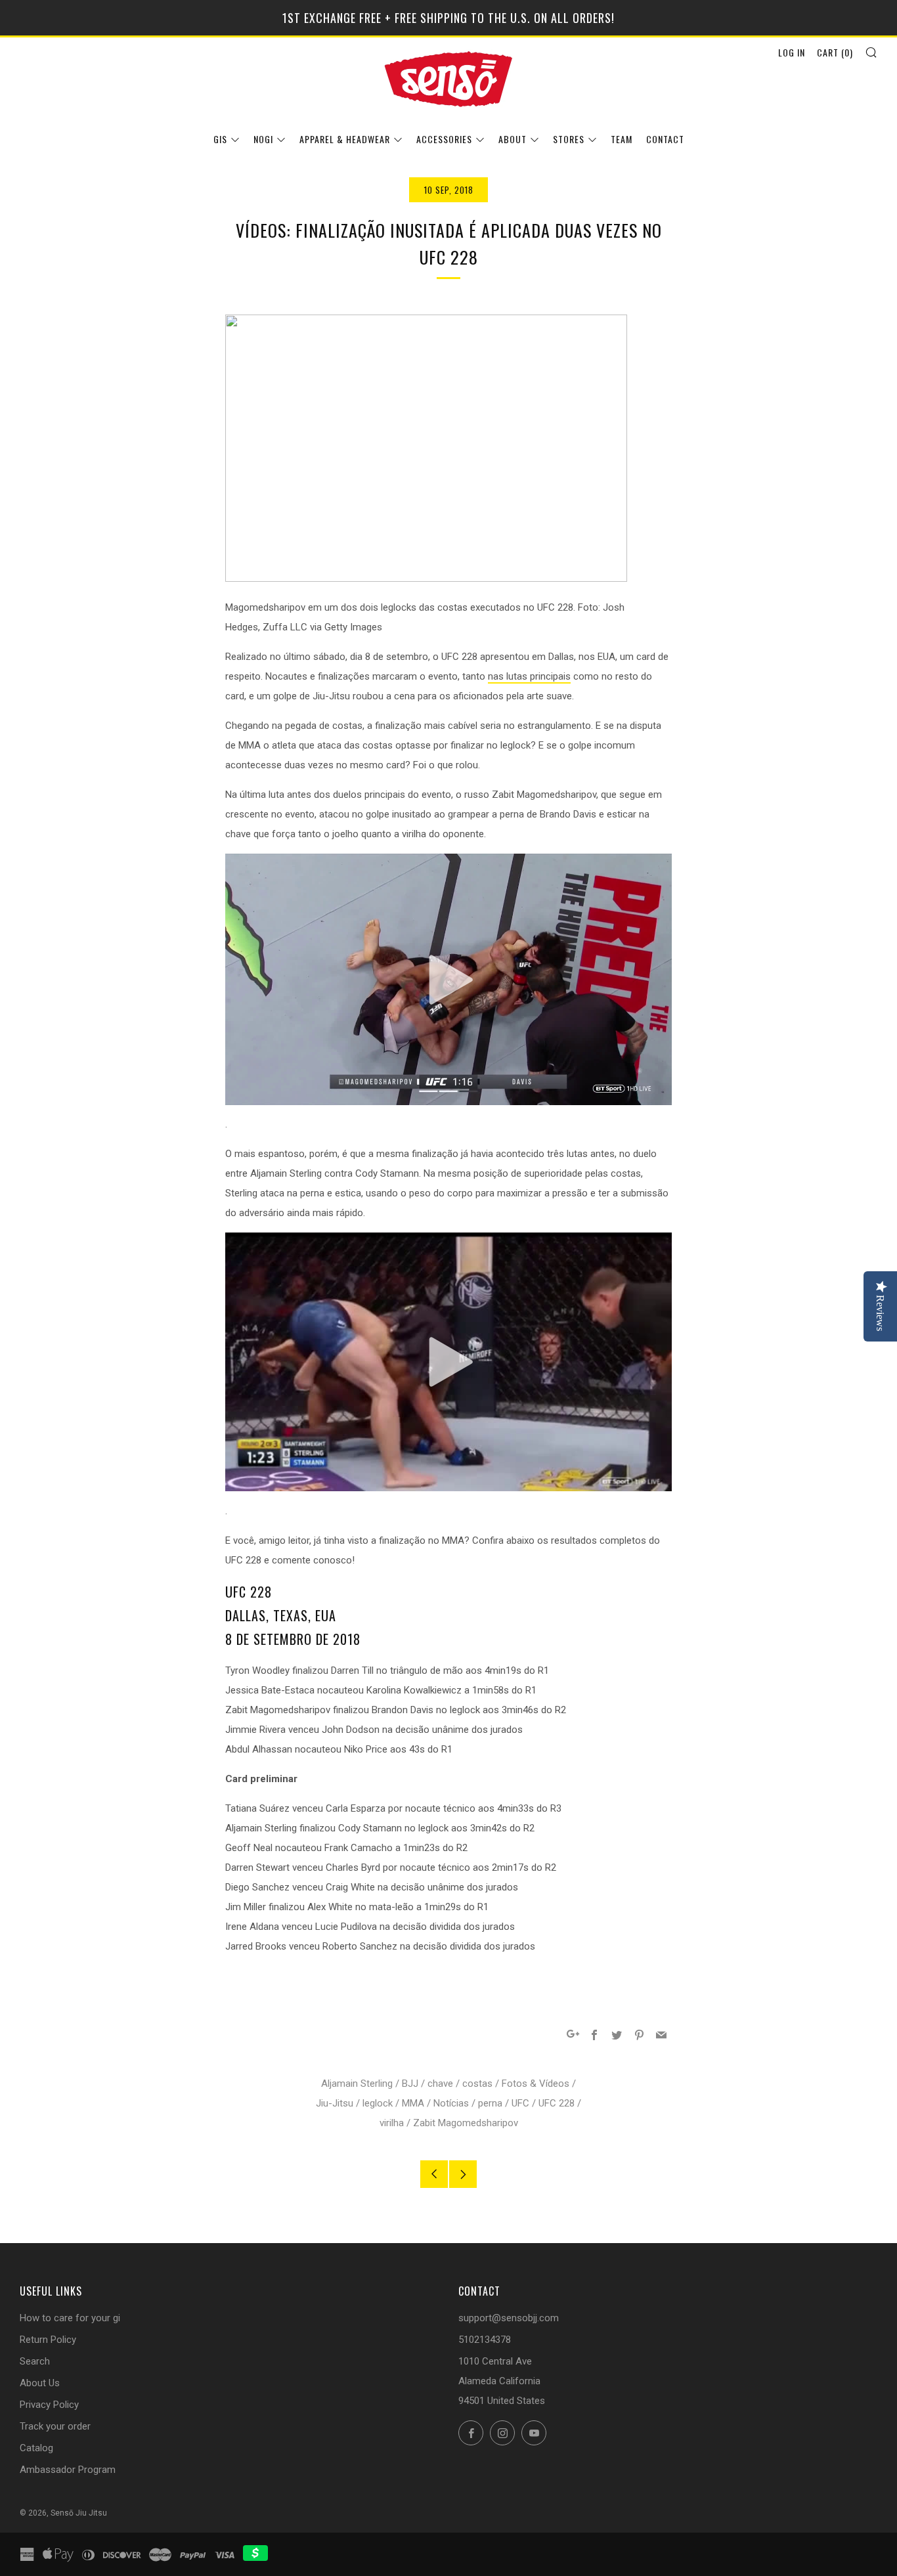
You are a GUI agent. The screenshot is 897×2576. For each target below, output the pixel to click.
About (513, 139)
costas (477, 2084)
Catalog (36, 2448)
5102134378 (485, 2340)
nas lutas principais (529, 676)
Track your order (55, 2426)
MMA (413, 2103)
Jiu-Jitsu (335, 2103)
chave (440, 2084)
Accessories (444, 139)
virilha (392, 2123)
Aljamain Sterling (357, 2084)
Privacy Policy (49, 2405)
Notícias (451, 2103)
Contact (665, 139)
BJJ (410, 2084)
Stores (569, 139)
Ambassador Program (68, 2470)
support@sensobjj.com (509, 2318)
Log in (792, 52)
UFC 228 (557, 2103)
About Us (40, 2383)
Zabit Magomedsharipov (466, 2123)
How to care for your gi (70, 2318)
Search (35, 2361)
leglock (378, 2103)
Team (622, 139)
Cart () (835, 52)
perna (490, 2103)
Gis (220, 139)
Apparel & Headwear (345, 139)
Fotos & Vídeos (536, 2084)
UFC (520, 2103)
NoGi (263, 139)
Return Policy (48, 2340)
